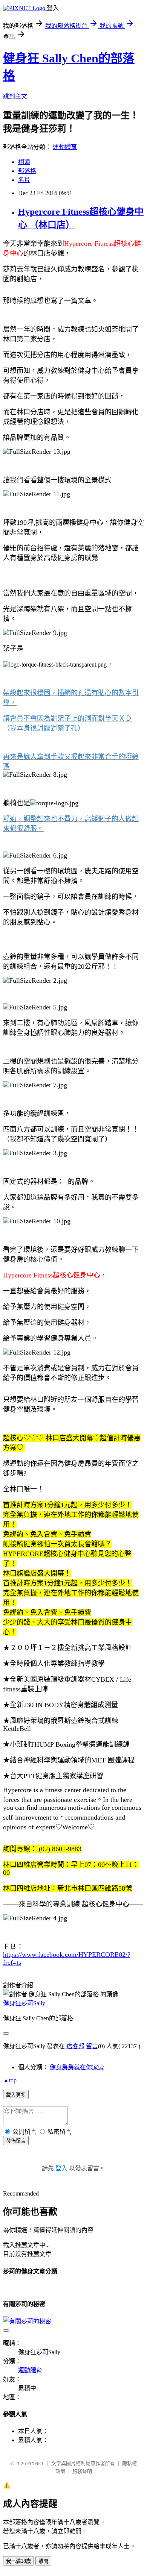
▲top (10, 2080)
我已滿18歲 (18, 2561)
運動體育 (65, 147)
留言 (92, 2046)
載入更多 (16, 2095)
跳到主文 (15, 96)
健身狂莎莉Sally (24, 2003)
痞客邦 (75, 2046)
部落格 (27, 171)
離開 (43, 2561)
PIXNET (36, 2463)
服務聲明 (82, 2471)
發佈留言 (16, 2141)
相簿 (24, 162)
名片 (24, 180)
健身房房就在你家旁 (77, 2067)
